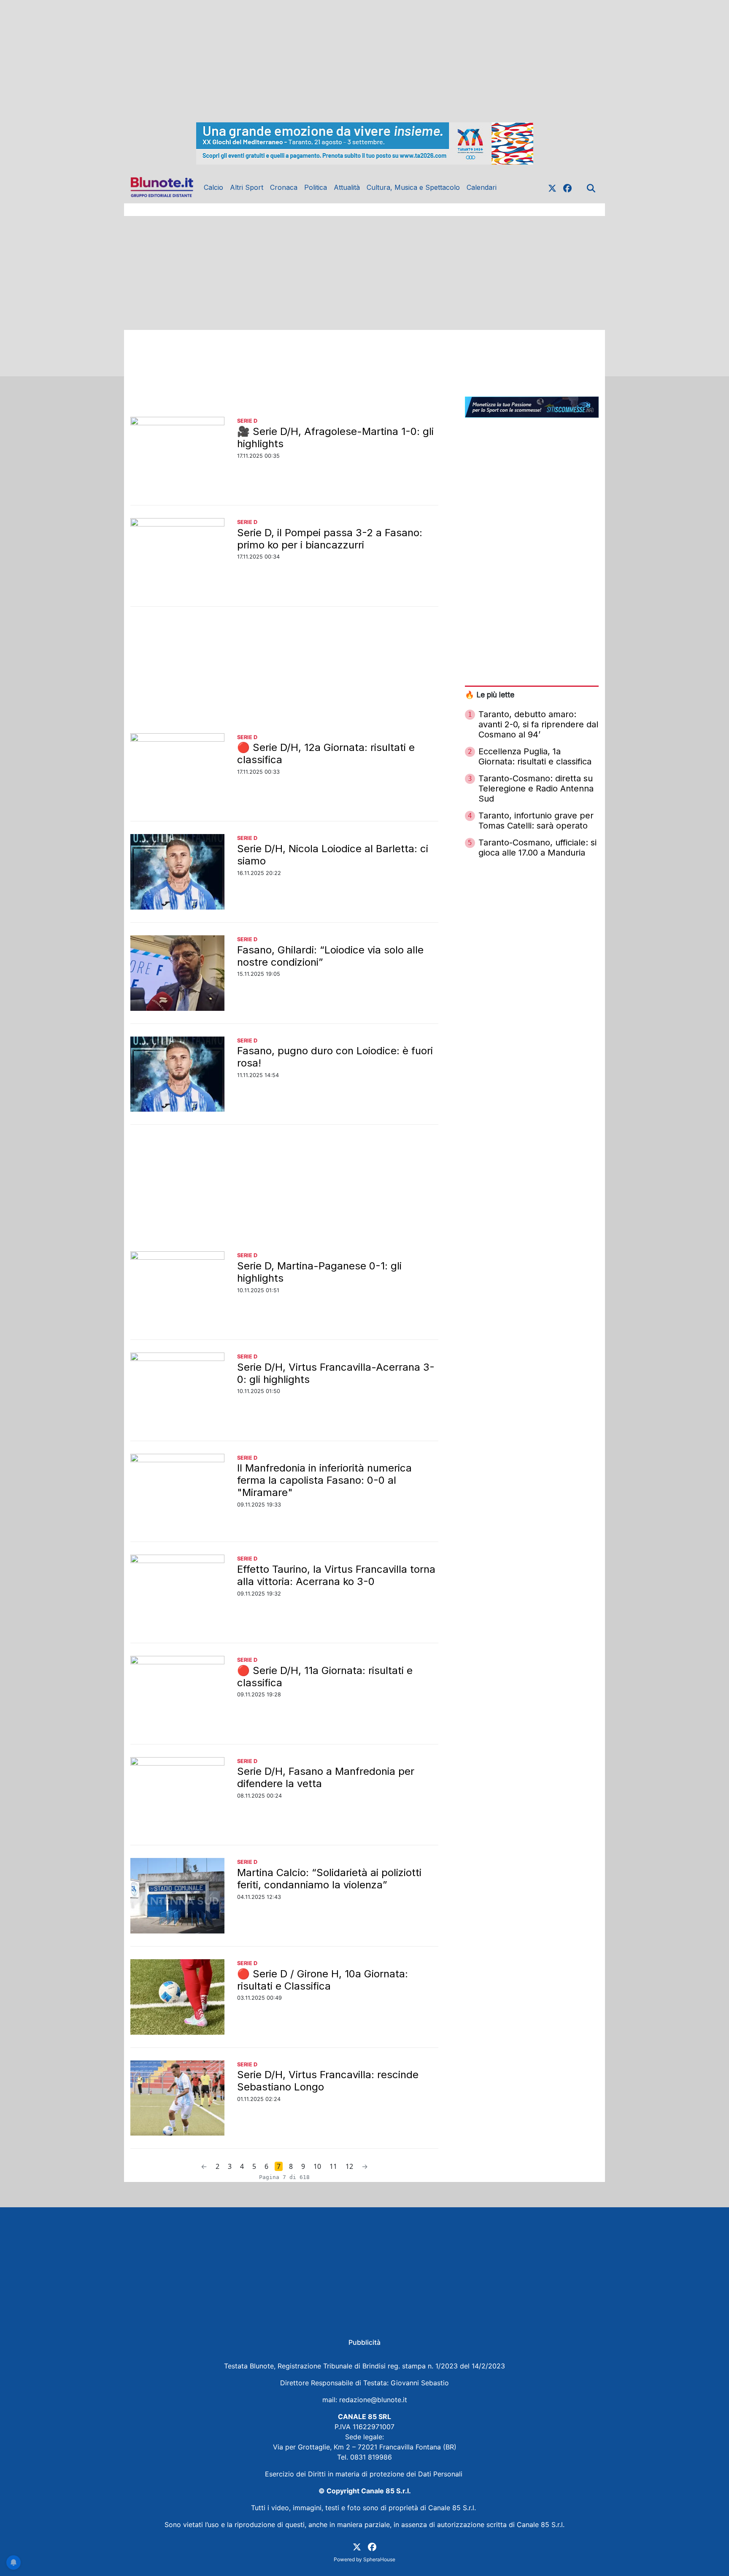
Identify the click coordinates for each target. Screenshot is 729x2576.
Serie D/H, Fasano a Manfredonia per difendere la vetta (326, 1777)
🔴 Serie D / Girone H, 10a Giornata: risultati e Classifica (323, 1980)
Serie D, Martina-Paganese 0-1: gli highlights (319, 1272)
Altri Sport (247, 187)
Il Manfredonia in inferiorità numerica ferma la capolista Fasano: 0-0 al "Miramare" (324, 1480)
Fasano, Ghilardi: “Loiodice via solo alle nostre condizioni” (330, 956)
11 (333, 2166)
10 (317, 2166)
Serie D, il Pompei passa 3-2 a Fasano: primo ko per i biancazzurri (330, 539)
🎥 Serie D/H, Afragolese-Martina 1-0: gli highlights (335, 437)
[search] (591, 187)
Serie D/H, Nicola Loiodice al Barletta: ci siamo (333, 855)
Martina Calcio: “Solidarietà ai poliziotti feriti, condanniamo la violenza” (329, 1879)
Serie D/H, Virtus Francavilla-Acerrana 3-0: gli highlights (336, 1373)
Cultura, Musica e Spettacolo (413, 187)
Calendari (482, 187)
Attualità (347, 187)
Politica (316, 187)
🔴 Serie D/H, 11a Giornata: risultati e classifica (325, 1677)
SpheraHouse (379, 2559)
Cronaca (284, 187)
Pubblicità (364, 2342)
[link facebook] (567, 187)
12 (349, 2166)
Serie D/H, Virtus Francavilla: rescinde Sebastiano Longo (328, 2081)
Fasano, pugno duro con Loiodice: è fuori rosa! (335, 1057)
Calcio (213, 187)
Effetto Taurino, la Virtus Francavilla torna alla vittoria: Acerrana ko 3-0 (336, 1575)
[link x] (552, 187)
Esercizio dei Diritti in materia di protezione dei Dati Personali (365, 2474)
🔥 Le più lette (490, 695)
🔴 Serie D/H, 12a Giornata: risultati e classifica (326, 753)
